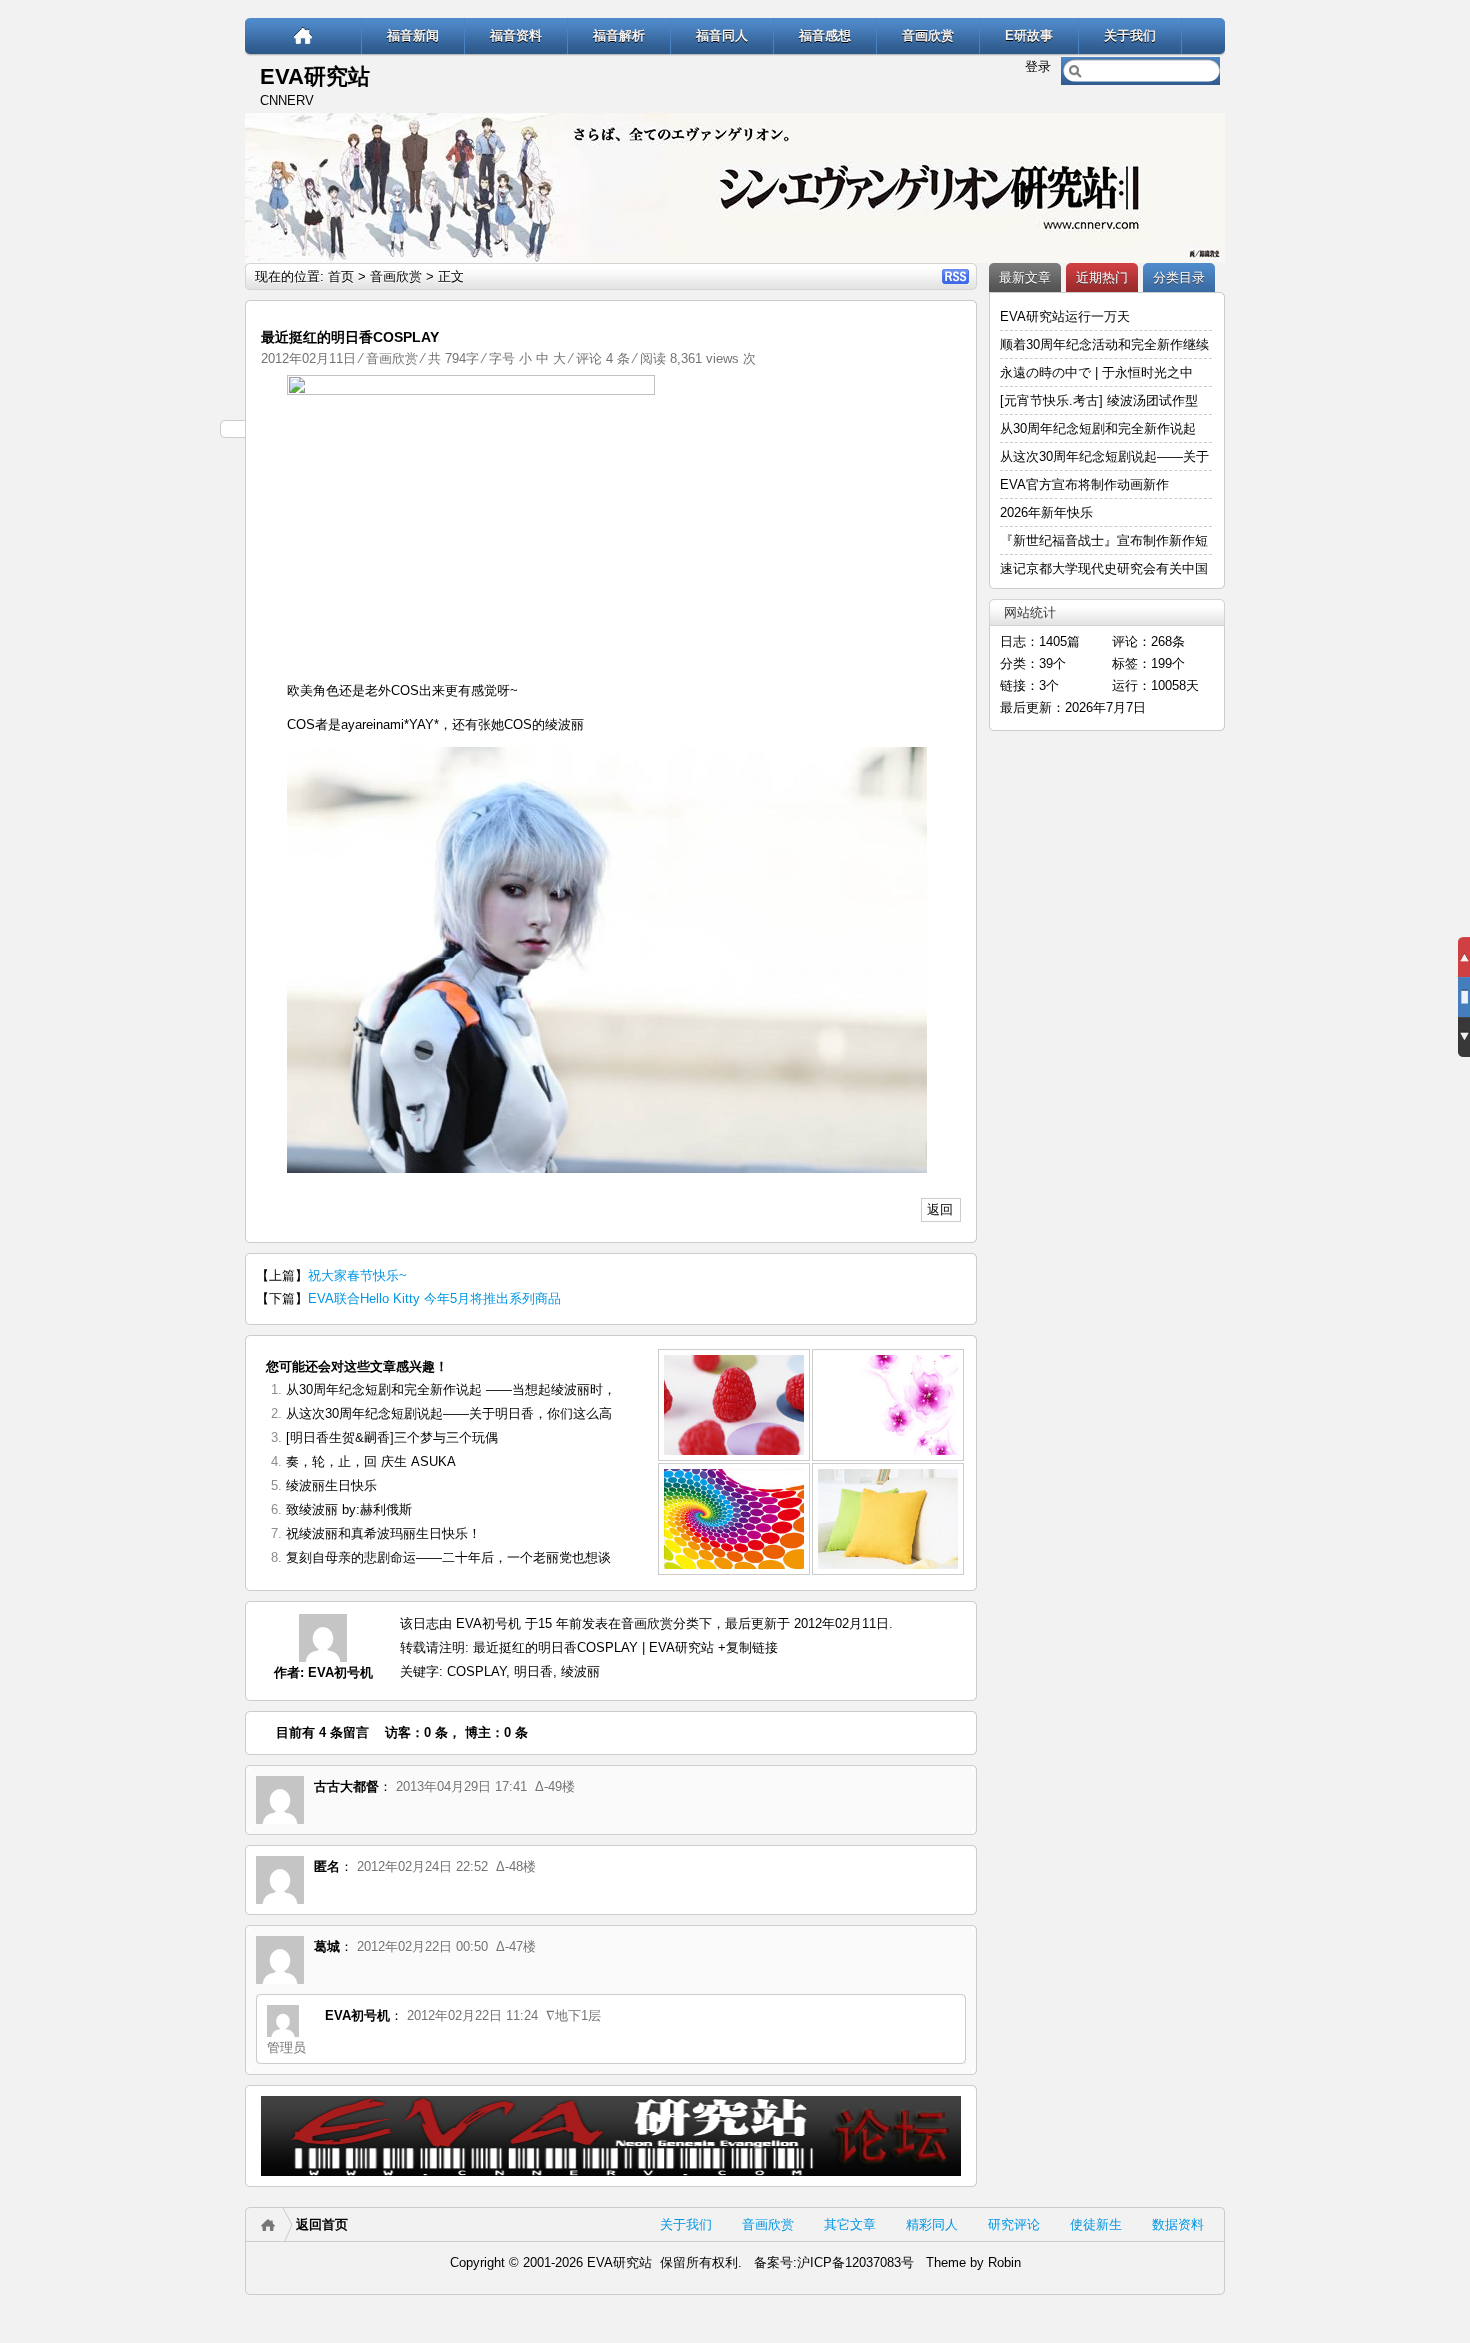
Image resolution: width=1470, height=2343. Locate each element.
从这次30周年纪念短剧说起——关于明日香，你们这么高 (449, 1413)
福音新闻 (413, 35)
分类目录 (1179, 277)
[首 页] (303, 35)
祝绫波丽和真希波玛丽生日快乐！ (383, 1533)
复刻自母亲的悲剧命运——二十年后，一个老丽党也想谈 (448, 1557)
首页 (341, 276)
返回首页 (322, 2224)
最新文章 (1025, 277)
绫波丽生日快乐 (331, 1485)
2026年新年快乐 (1046, 512)
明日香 (533, 1671)
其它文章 (850, 2224)
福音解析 (619, 35)
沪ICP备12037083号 (855, 2262)
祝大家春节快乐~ (357, 1275)
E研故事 (1029, 35)
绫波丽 (580, 1671)
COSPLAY (476, 1671)
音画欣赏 (928, 35)
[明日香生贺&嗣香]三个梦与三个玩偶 (392, 1437)
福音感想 (825, 35)
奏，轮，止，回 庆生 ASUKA (371, 1461)
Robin (1004, 2262)
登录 (1038, 66)
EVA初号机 (340, 1672)
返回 (940, 1209)
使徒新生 (1096, 2224)
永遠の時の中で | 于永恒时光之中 (1098, 372)
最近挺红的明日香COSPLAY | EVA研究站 (593, 1647)
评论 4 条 (603, 358)
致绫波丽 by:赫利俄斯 (349, 1509)
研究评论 (1014, 2224)
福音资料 (516, 35)
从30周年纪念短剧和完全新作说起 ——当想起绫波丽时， (451, 1389)
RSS (955, 276)
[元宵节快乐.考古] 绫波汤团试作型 (1099, 400)
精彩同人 (932, 2224)
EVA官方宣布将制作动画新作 (1084, 484)
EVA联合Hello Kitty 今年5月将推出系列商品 (434, 1298)
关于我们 (1130, 35)
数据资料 (1178, 2224)
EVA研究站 (315, 76)
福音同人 (722, 35)
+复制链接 (746, 1647)
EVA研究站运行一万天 (1065, 316)
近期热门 (1102, 277)
